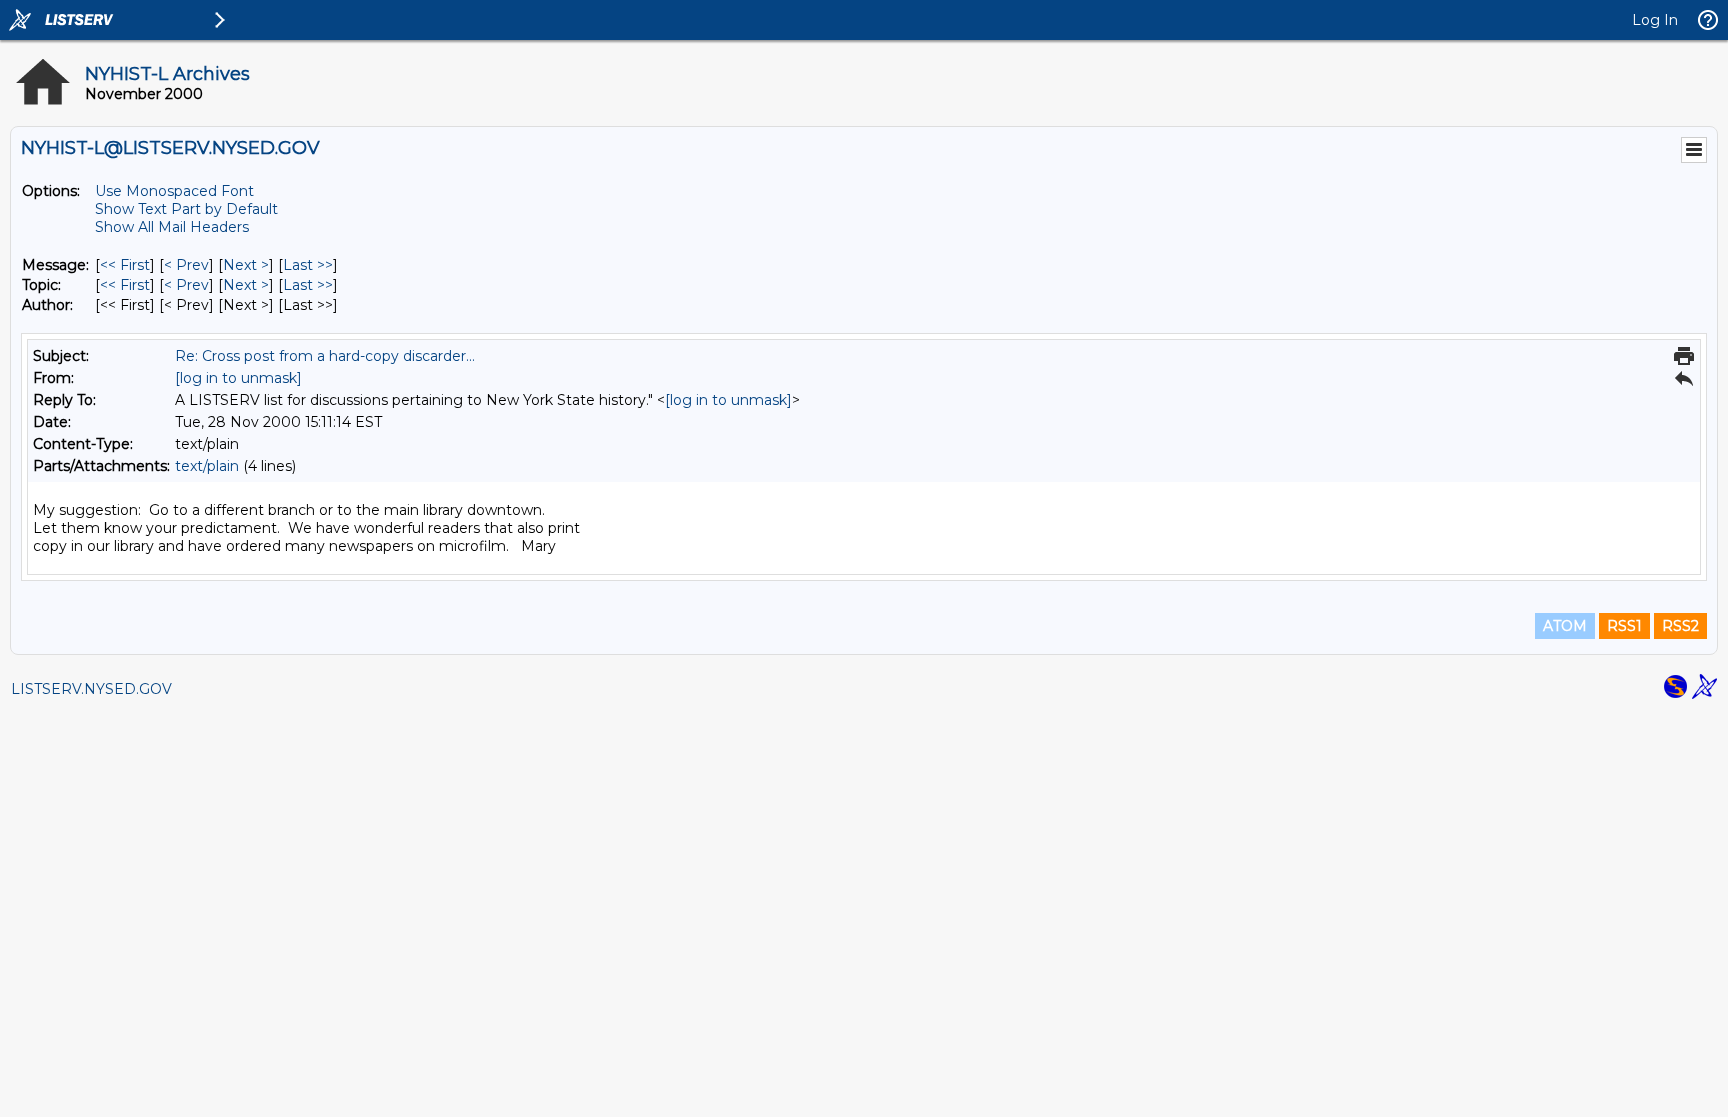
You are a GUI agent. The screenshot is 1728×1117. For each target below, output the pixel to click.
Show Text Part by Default (186, 209)
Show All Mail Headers (172, 227)
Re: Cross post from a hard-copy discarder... (325, 356)
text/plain (207, 466)
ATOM (1565, 626)
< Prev (186, 265)
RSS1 (1624, 626)
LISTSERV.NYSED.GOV (91, 689)
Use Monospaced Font (174, 191)
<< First (125, 265)
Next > (246, 265)
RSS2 (1680, 626)
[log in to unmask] (238, 378)
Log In (1655, 20)
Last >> (308, 265)
